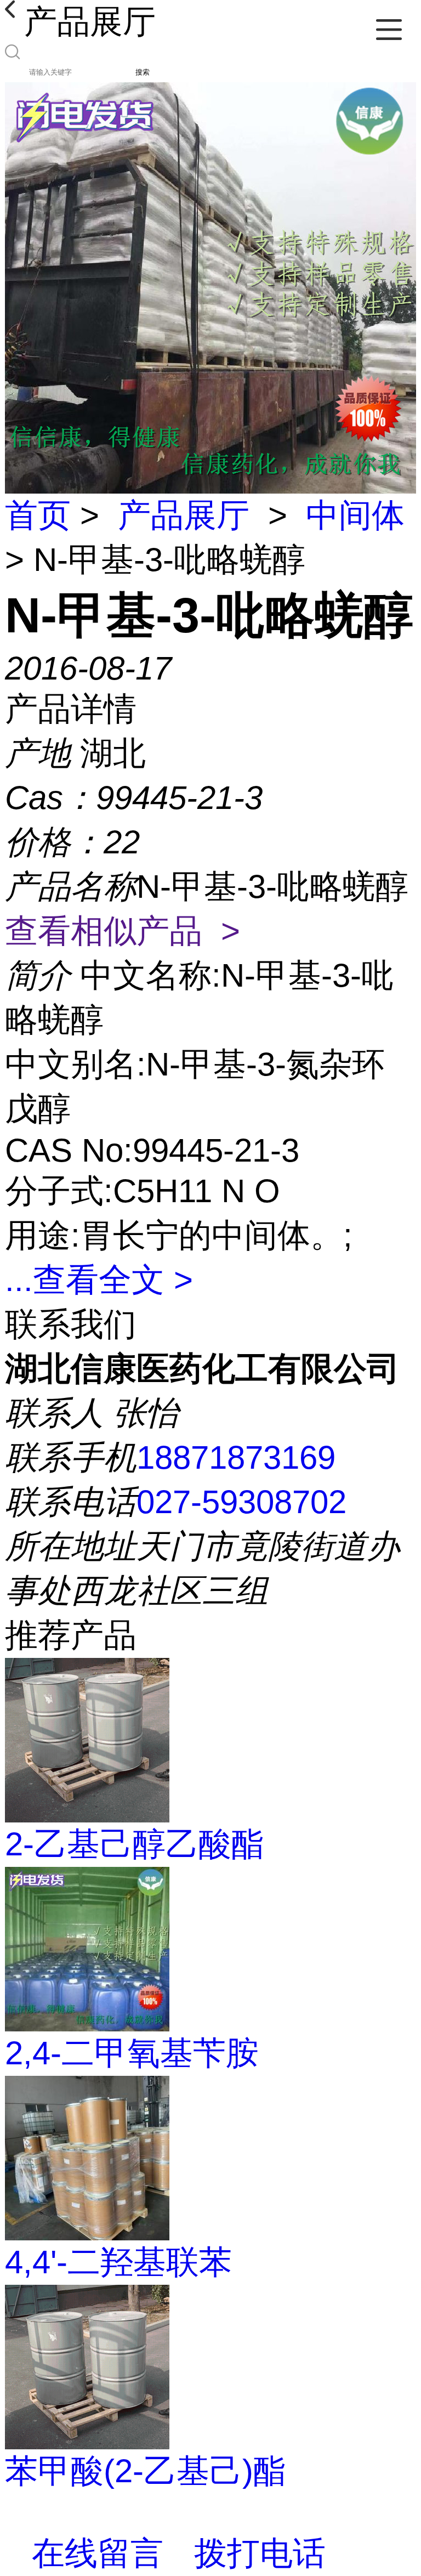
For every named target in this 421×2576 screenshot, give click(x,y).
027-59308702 (241, 1502)
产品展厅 (184, 515)
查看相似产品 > (123, 931)
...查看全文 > (99, 1280)
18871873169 (236, 1457)
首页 (38, 515)
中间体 (355, 515)
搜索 (143, 72)
